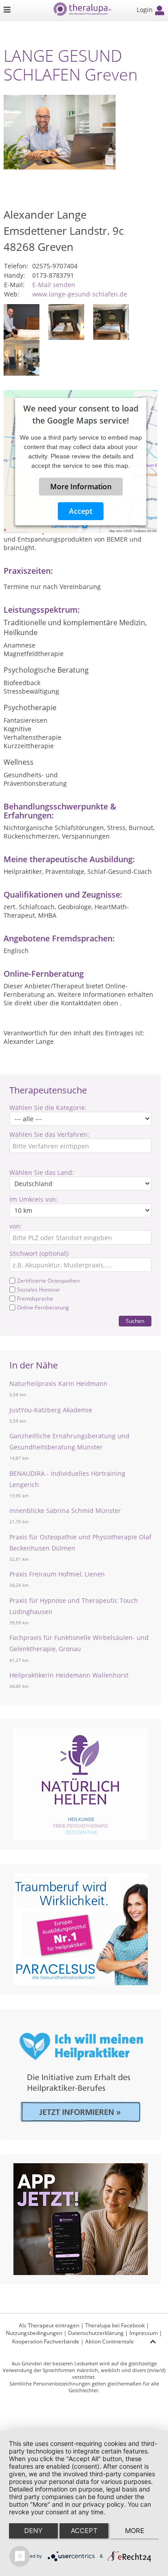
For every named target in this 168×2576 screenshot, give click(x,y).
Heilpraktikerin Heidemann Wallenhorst (69, 1675)
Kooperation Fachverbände (46, 2341)
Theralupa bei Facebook (115, 2325)
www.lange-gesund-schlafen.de (80, 294)
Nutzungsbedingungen (34, 2333)
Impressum (144, 2333)
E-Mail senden (54, 285)
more (135, 2531)
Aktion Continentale (110, 2341)
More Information (80, 487)
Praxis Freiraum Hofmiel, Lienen (57, 1574)
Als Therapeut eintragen (49, 2325)
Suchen (135, 1321)
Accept (81, 511)
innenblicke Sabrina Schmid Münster (65, 1510)
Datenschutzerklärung (96, 2333)
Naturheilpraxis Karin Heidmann (58, 1383)
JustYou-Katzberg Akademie (51, 1410)
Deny (33, 2531)
